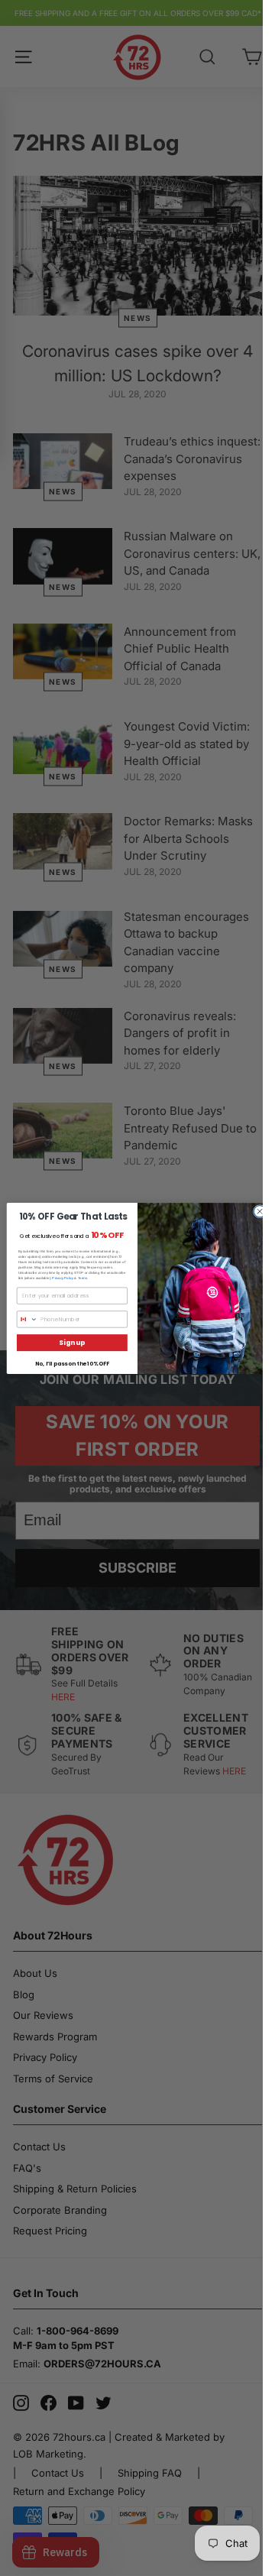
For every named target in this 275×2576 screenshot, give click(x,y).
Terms (82, 1277)
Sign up (72, 1342)
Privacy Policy (63, 1277)
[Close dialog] (259, 1211)
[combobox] (27, 1319)
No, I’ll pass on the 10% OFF (72, 1363)
